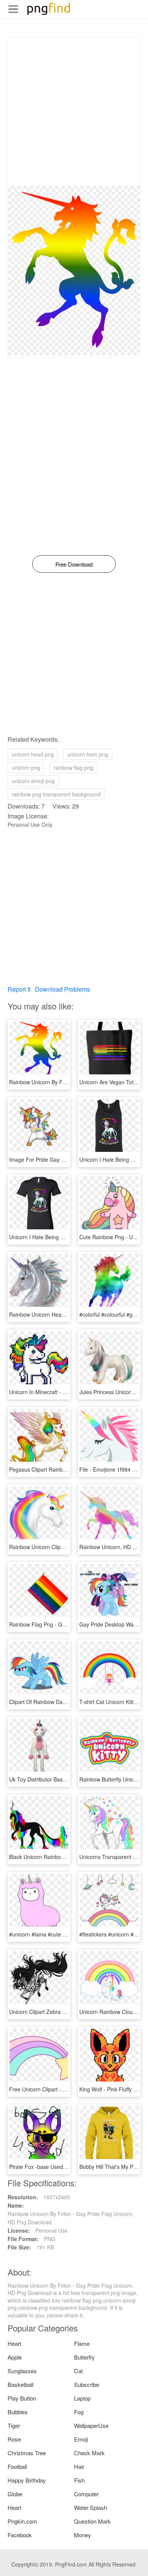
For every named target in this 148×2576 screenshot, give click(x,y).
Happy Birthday (27, 2480)
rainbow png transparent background (56, 794)
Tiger (14, 2425)
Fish (79, 2480)
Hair (79, 2466)
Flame (82, 2343)
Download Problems (62, 989)
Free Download (74, 564)
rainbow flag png (73, 768)
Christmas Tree (27, 2453)
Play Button (22, 2398)
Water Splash (91, 2507)
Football (17, 2466)
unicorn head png (33, 754)
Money (83, 2535)
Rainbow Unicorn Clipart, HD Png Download (62, 1547)
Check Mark (89, 2453)
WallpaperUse (91, 2425)
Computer (86, 2494)
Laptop (82, 2398)
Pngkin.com (22, 2521)
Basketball (20, 2384)
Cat (78, 2371)
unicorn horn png (88, 754)
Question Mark (92, 2521)
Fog (79, 2412)
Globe (15, 2494)
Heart (14, 2343)
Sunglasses (22, 2371)
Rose (14, 2439)
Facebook (20, 2535)
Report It (19, 989)
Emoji (81, 2439)
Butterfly (84, 2357)
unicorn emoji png (33, 781)
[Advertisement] (74, 112)
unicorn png (26, 768)
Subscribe (87, 2384)
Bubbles (18, 2412)
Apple (15, 2357)
